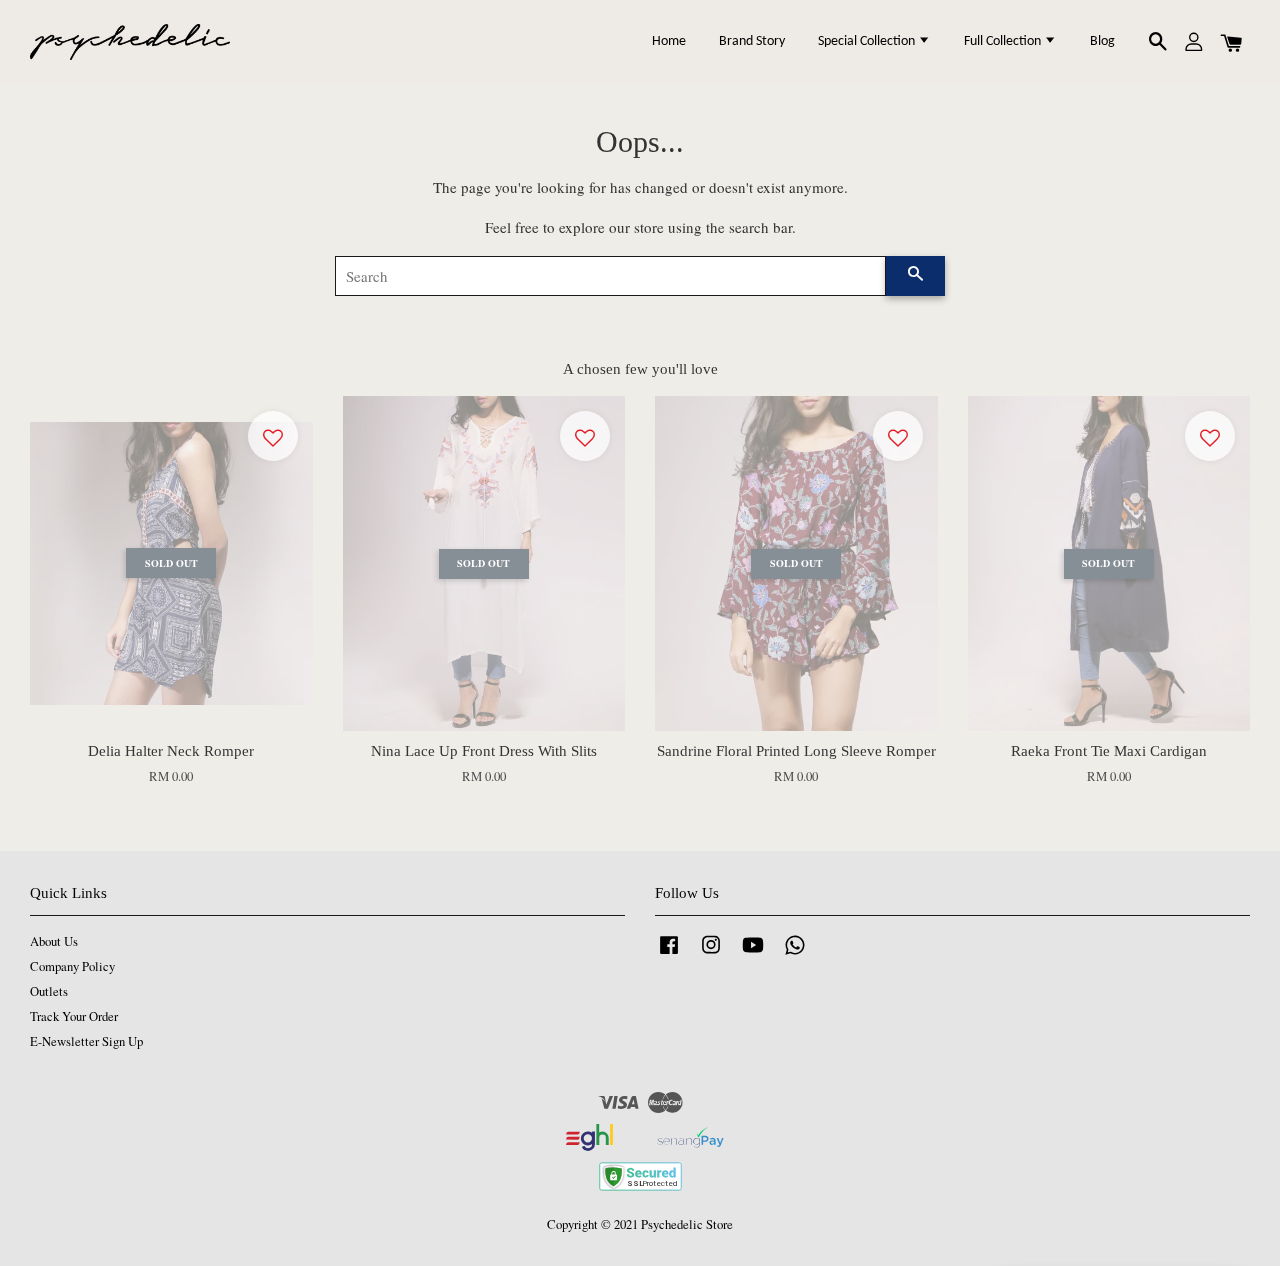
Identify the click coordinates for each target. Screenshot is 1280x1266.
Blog (1102, 41)
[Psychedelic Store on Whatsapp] (795, 954)
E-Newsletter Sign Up (86, 1041)
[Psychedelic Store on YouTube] (753, 954)
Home (669, 41)
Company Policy (72, 966)
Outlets (49, 991)
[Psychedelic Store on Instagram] (711, 954)
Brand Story (752, 41)
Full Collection (1004, 41)
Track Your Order (74, 1016)
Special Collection (868, 41)
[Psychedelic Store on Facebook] (669, 954)
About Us (54, 941)
